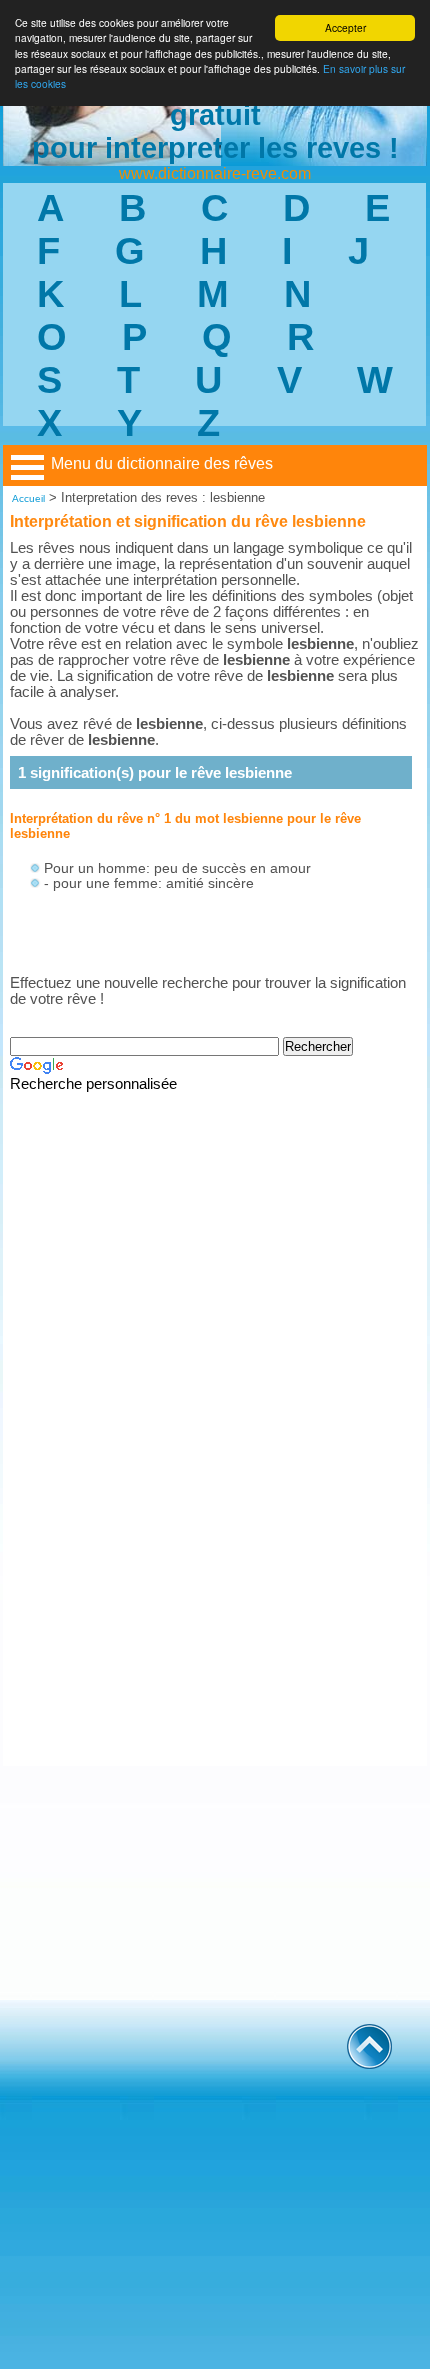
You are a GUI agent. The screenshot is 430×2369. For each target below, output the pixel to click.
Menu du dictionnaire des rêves (162, 463)
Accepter (345, 27)
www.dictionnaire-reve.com (215, 173)
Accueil (28, 498)
